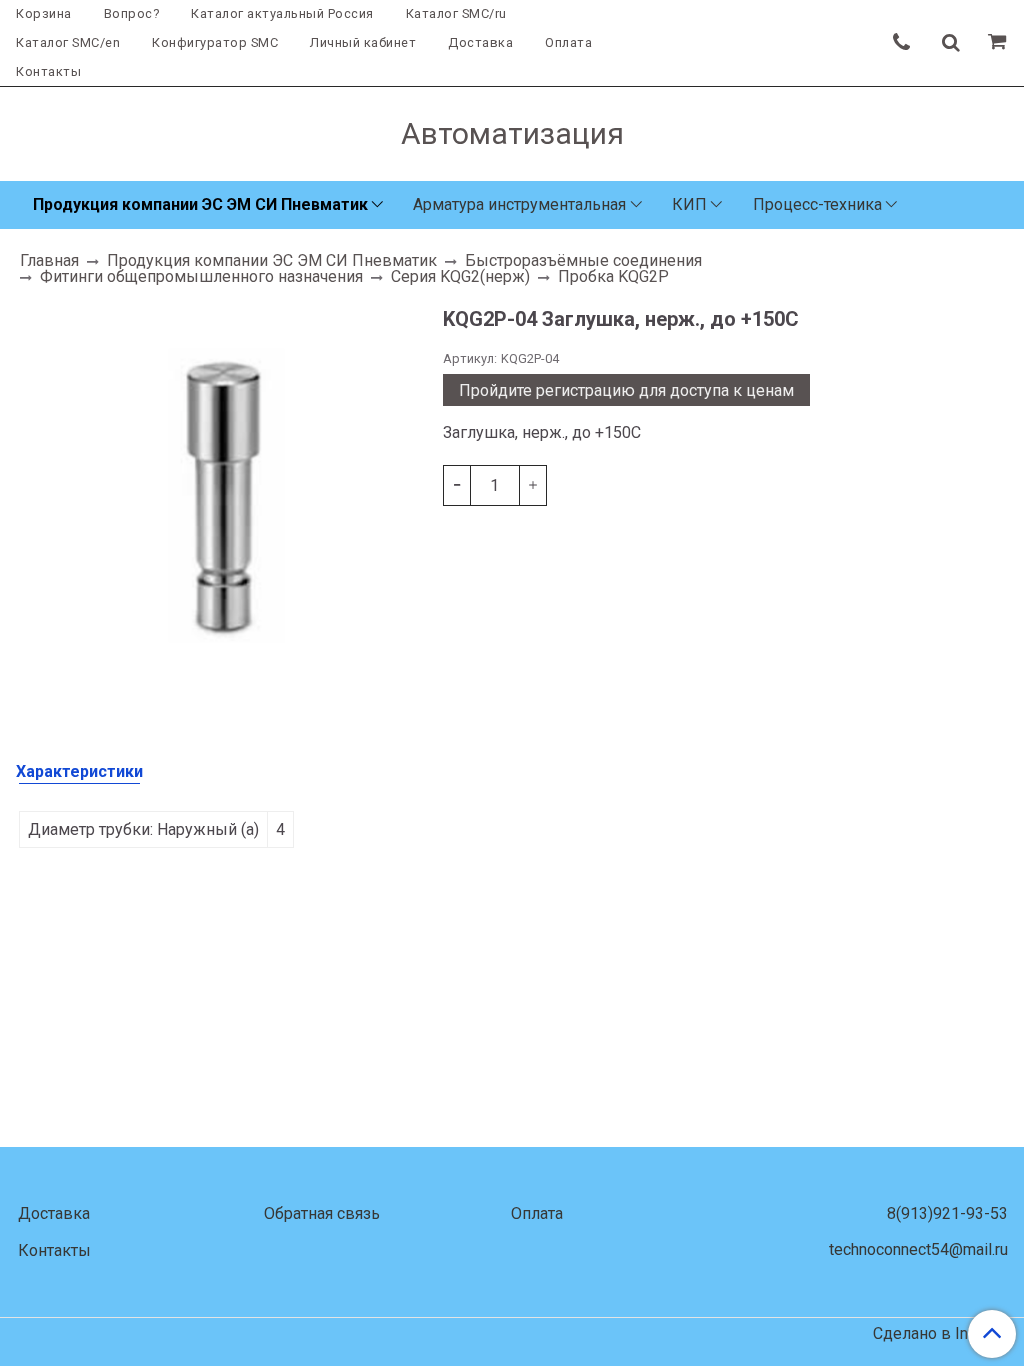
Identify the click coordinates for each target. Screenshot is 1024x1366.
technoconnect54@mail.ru (918, 1249)
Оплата (568, 42)
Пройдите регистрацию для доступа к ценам (626, 390)
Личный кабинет (363, 42)
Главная (49, 260)
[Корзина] (1000, 43)
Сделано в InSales (940, 1334)
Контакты (48, 71)
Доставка (480, 42)
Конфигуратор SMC (215, 42)
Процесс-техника (817, 204)
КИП (689, 204)
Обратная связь (322, 1213)
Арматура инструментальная (519, 204)
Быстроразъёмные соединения (583, 260)
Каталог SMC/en (68, 42)
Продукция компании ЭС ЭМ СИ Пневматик (200, 204)
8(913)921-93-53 (947, 1213)
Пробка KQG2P (613, 276)
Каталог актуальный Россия (282, 13)
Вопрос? (132, 13)
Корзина (44, 13)
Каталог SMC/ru (456, 13)
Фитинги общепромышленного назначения (201, 276)
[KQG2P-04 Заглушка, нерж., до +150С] (221, 497)
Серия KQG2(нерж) (460, 276)
